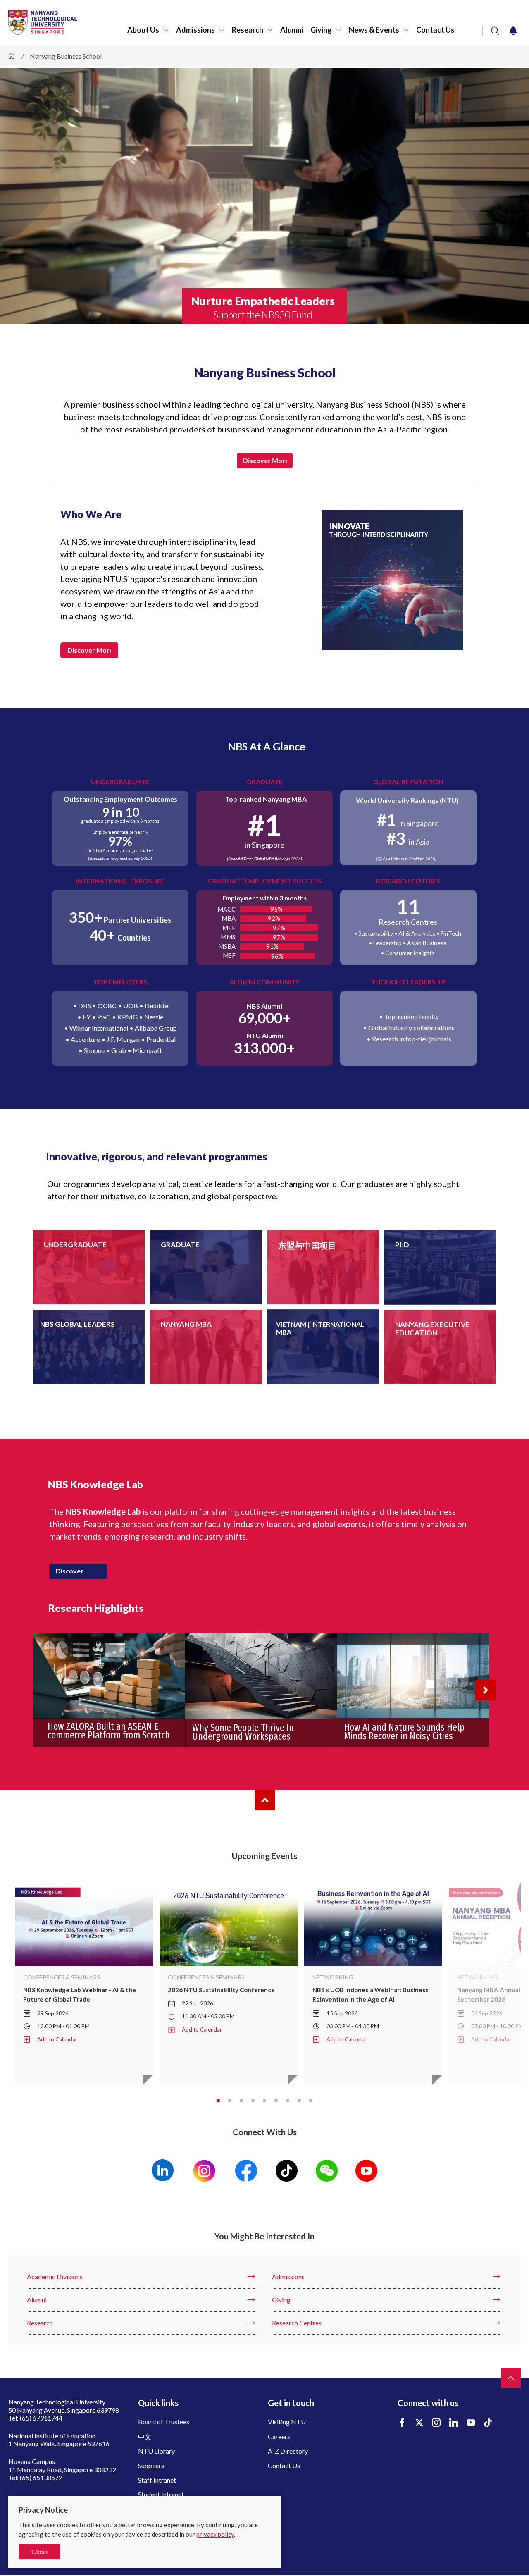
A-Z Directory (288, 2451)
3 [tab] (241, 2101)
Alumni (292, 30)
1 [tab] (218, 2101)
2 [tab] (230, 2101)
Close (39, 2551)
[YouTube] (471, 2423)
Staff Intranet (157, 2480)
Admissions (195, 30)
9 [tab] (311, 2101)
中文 (145, 2436)
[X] (419, 2423)
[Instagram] (436, 2423)
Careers (279, 2436)
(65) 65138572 (41, 2477)
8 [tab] (299, 2101)
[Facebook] (402, 2423)
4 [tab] (253, 2101)
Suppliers (151, 2465)
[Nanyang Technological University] (68, 22)
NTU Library (156, 2451)
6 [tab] (276, 2101)
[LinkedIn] (454, 2423)
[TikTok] (488, 2423)
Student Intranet (161, 2494)
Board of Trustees (164, 2422)
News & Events (374, 30)
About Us (143, 30)
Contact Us (435, 30)
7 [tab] (288, 2101)
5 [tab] (264, 2101)
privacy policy (215, 2534)
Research (248, 30)
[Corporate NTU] (12, 56)
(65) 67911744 (41, 2418)
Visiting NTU (287, 2422)
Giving (321, 30)
